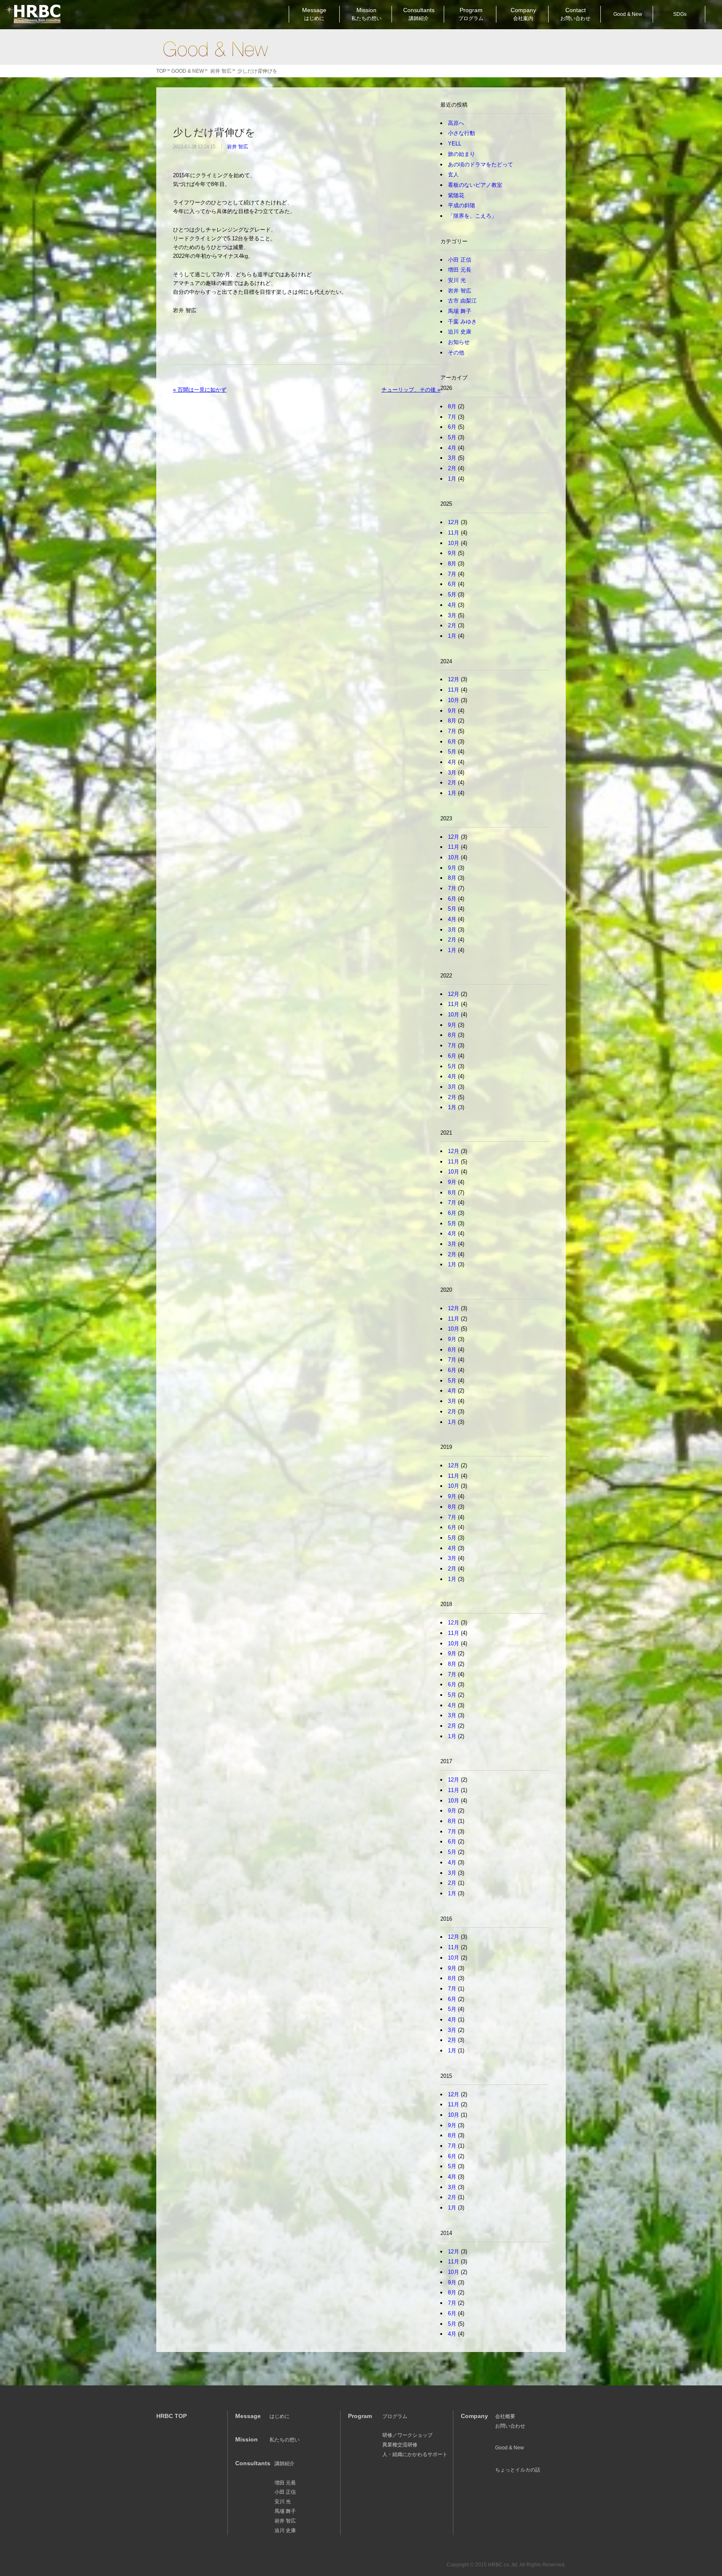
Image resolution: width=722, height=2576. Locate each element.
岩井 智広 (238, 147)
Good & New (215, 49)
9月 (452, 553)
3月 (452, 458)
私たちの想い (285, 2440)
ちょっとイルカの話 (518, 2470)
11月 (454, 533)
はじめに (280, 2416)
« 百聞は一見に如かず (200, 390)
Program (471, 14)
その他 (456, 353)
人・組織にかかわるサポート (415, 2454)
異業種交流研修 (400, 2445)
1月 (452, 479)
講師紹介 (285, 2464)
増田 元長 (460, 270)
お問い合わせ (510, 2426)
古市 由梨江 (462, 301)
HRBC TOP (172, 2416)
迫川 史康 (460, 332)
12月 (454, 522)
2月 (452, 468)
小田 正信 (460, 260)
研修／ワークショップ (407, 2435)
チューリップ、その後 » (411, 390)
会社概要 (505, 2416)
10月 (454, 543)
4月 (452, 448)
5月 (452, 437)
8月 (452, 406)
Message (314, 14)
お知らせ (459, 342)
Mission (366, 14)
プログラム (395, 2416)
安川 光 (457, 280)
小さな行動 (461, 133)
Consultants (419, 14)
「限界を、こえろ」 (472, 216)
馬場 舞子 (460, 311)
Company (523, 14)
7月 (452, 417)
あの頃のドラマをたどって (480, 164)
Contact (575, 14)
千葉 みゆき (462, 322)
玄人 (453, 174)
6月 (452, 427)
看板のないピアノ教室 (475, 185)
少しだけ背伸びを (214, 132)
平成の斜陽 (461, 205)
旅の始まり (461, 154)
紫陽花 (456, 195)
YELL (455, 144)
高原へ (456, 123)
